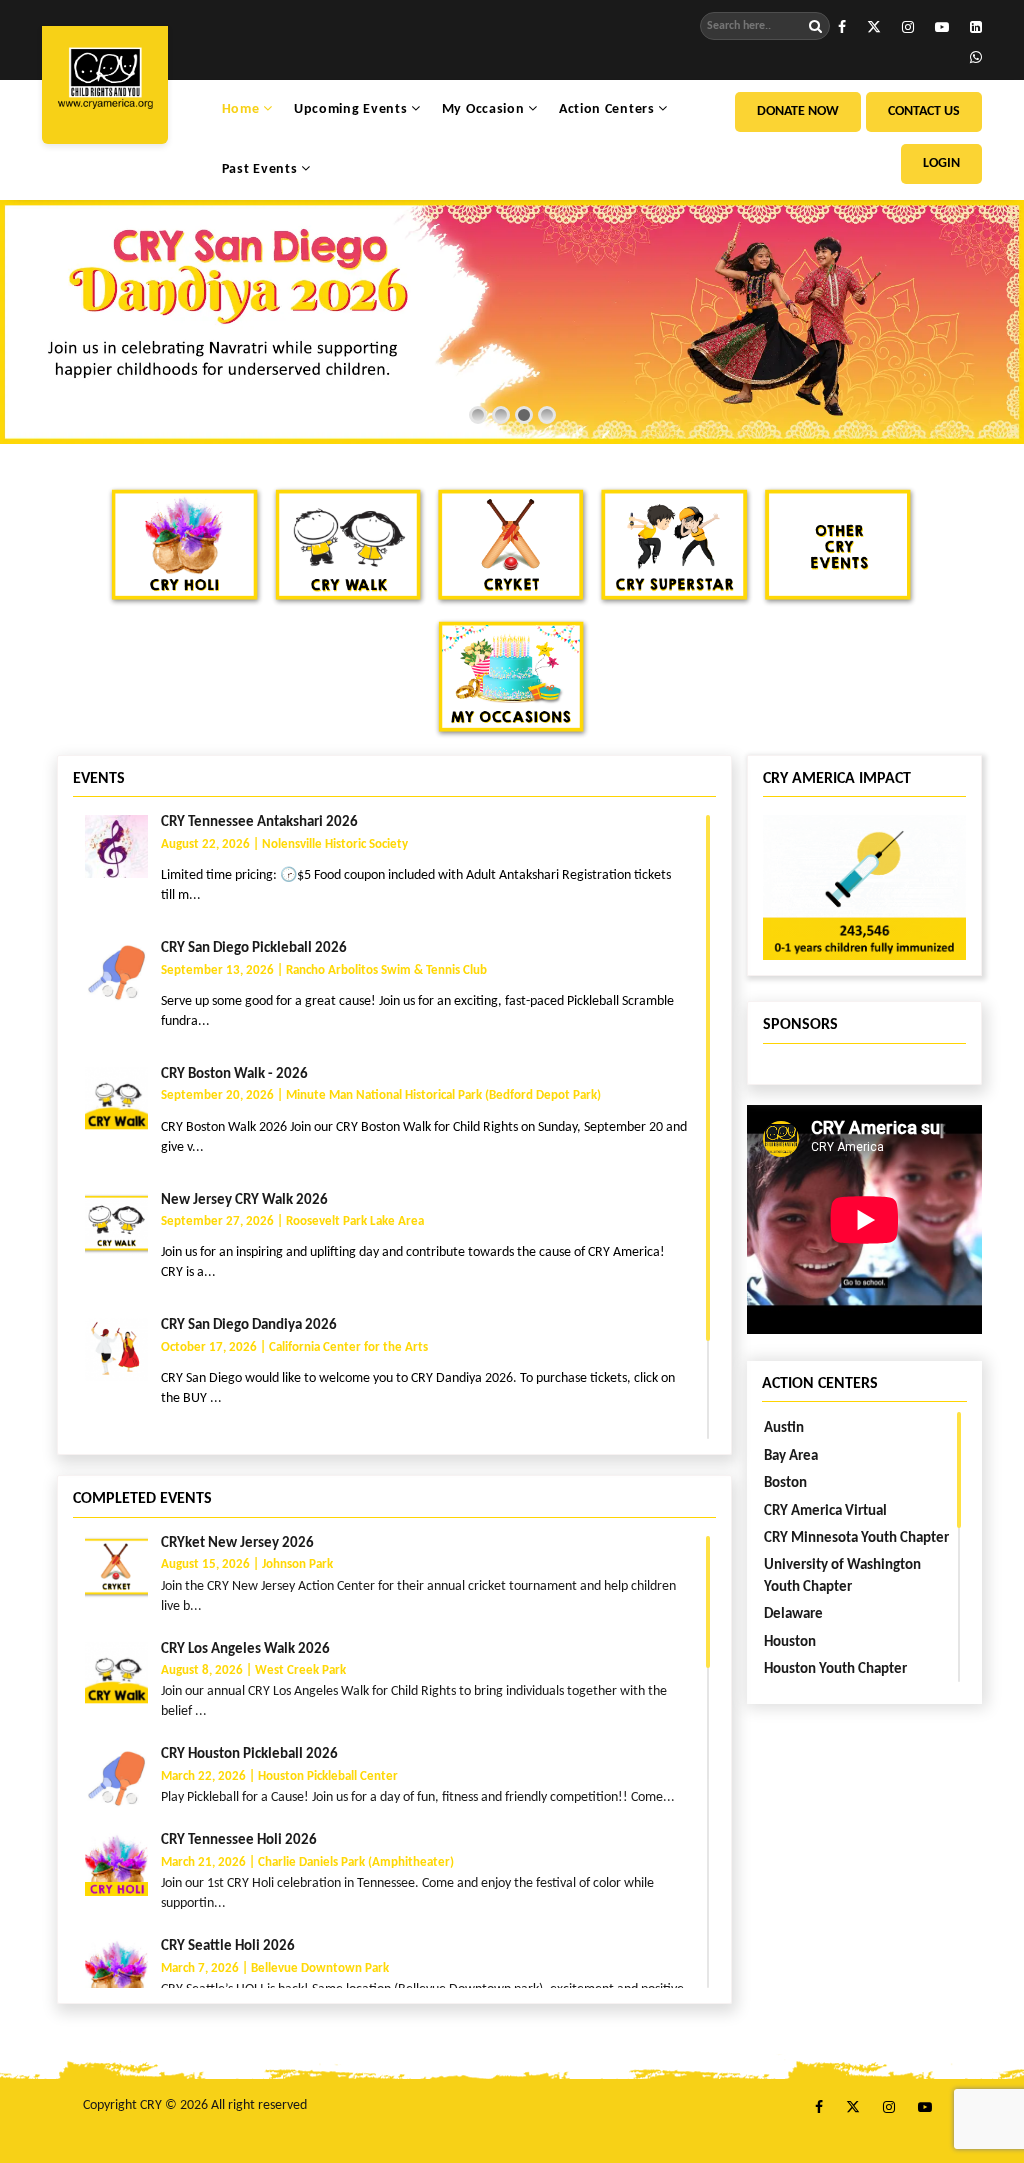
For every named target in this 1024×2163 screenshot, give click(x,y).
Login (941, 163)
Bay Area (791, 1456)
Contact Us (924, 111)
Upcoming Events (352, 109)
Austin (784, 1428)
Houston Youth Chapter (835, 1669)
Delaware (793, 1614)
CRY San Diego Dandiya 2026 (249, 1325)
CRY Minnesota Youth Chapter (856, 1538)
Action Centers (609, 109)
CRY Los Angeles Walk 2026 (245, 1649)
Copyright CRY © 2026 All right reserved (195, 2105)
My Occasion (485, 109)
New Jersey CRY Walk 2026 (244, 1200)
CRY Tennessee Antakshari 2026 (259, 822)
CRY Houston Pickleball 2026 (249, 1754)
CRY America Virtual (825, 1511)
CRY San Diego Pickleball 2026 (254, 948)
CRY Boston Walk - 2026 (234, 1074)
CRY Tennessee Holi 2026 (239, 1840)
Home (243, 109)
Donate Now (798, 111)
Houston (790, 1642)
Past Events (261, 169)
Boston (785, 1483)
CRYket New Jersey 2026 (237, 1543)
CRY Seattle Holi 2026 (228, 1946)
